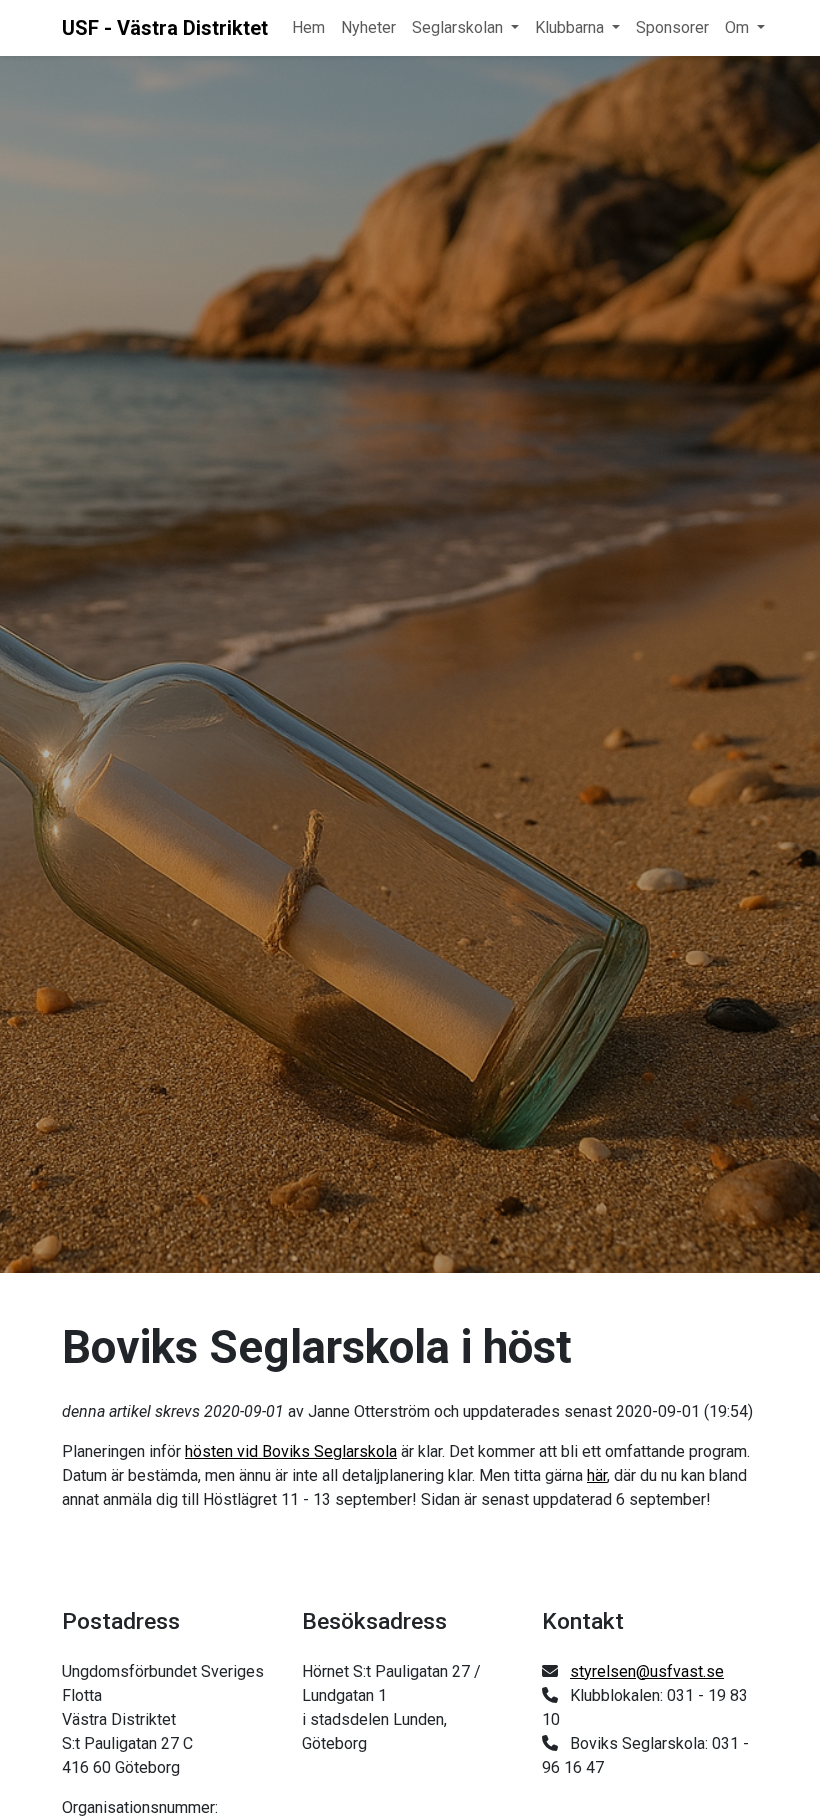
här (597, 1475)
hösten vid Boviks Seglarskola (291, 1451)
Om (737, 27)
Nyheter (368, 27)
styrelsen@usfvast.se (647, 1671)
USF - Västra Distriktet (165, 28)
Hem (308, 27)
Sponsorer (672, 27)
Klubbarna (569, 27)
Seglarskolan (457, 27)
